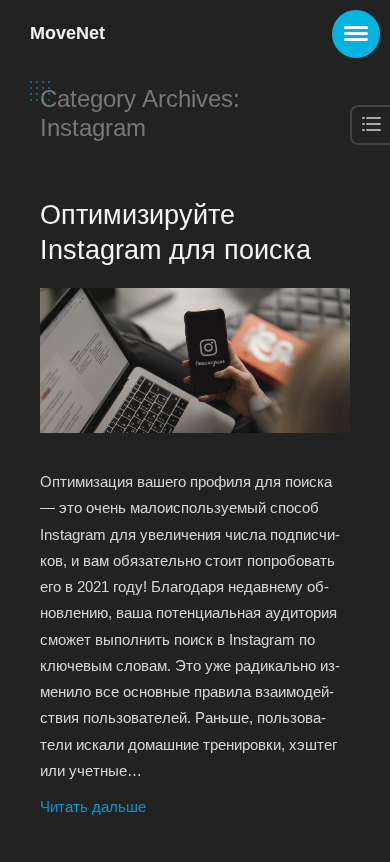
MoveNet (67, 33)
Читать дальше (93, 806)
